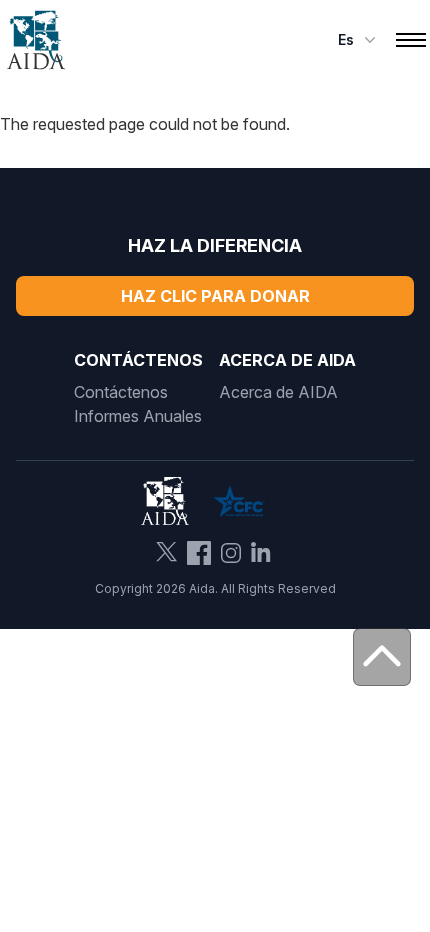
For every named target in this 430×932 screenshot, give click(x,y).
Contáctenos (121, 392)
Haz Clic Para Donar (215, 296)
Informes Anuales (138, 416)
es (346, 39)
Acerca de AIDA (278, 392)
